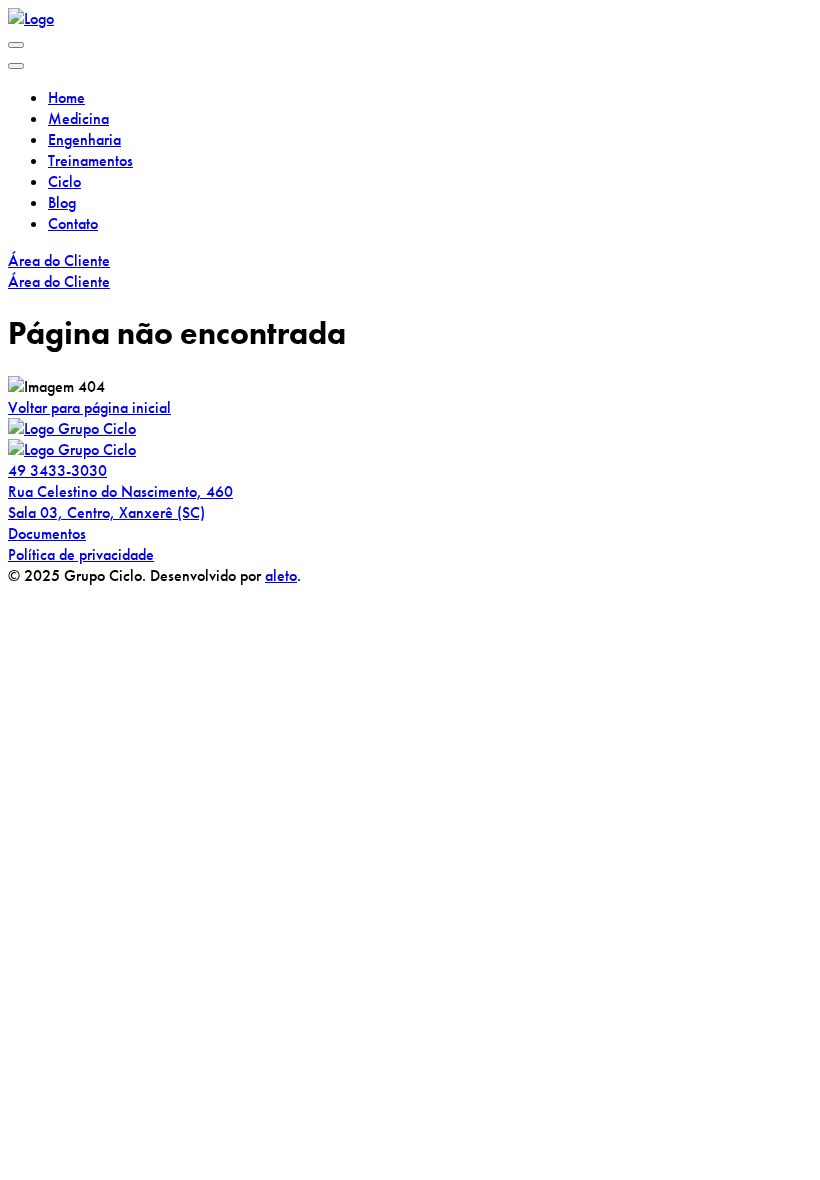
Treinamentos (90, 160)
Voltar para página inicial (89, 407)
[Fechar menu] (16, 66)
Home (66, 97)
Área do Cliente (59, 260)
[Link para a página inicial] (31, 18)
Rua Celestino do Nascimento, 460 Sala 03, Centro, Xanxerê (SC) (120, 502)
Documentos (47, 533)
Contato (73, 223)
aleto (281, 575)
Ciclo (64, 181)
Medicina (78, 118)
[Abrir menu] (16, 45)
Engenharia (84, 139)
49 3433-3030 (57, 470)
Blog (62, 202)
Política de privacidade (81, 554)
